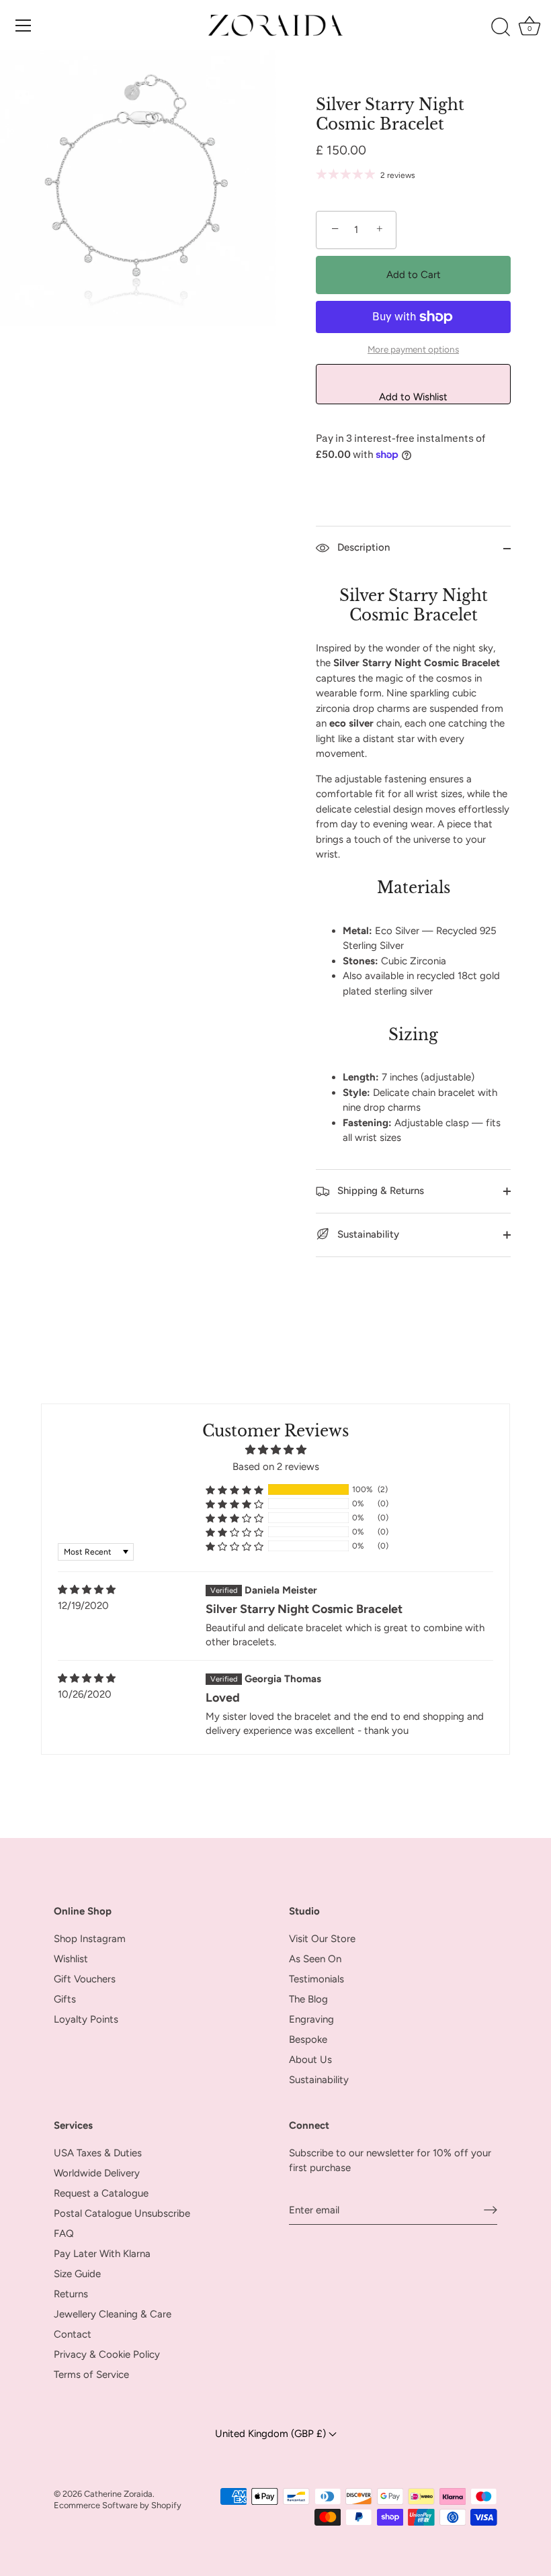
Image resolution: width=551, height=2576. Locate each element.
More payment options (413, 349)
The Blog (308, 1999)
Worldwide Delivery (97, 2173)
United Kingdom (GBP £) (272, 2433)
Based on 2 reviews (276, 1467)
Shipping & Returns (379, 1191)
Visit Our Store (322, 1939)
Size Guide (77, 2274)
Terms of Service (91, 2375)
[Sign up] (491, 2210)
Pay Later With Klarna (102, 2254)
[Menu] (24, 26)
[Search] (501, 28)
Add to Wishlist (413, 397)
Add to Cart (414, 275)
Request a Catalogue (101, 2193)
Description (362, 547)
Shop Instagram (90, 1939)
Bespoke (308, 2039)
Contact (73, 2334)
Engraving (311, 2019)
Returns (71, 2294)
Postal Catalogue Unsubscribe (122, 2213)
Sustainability (367, 1234)
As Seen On (315, 1959)
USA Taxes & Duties (98, 2153)
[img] (87, 1590)
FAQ (64, 2234)
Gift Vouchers (85, 1979)
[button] (235, 1490)
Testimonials (316, 1979)
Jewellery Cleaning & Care (113, 2314)
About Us (310, 2060)
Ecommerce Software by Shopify (118, 2505)
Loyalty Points (86, 2019)
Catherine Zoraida (118, 2494)
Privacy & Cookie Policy (107, 2354)
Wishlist (71, 1959)
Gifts (65, 1999)
